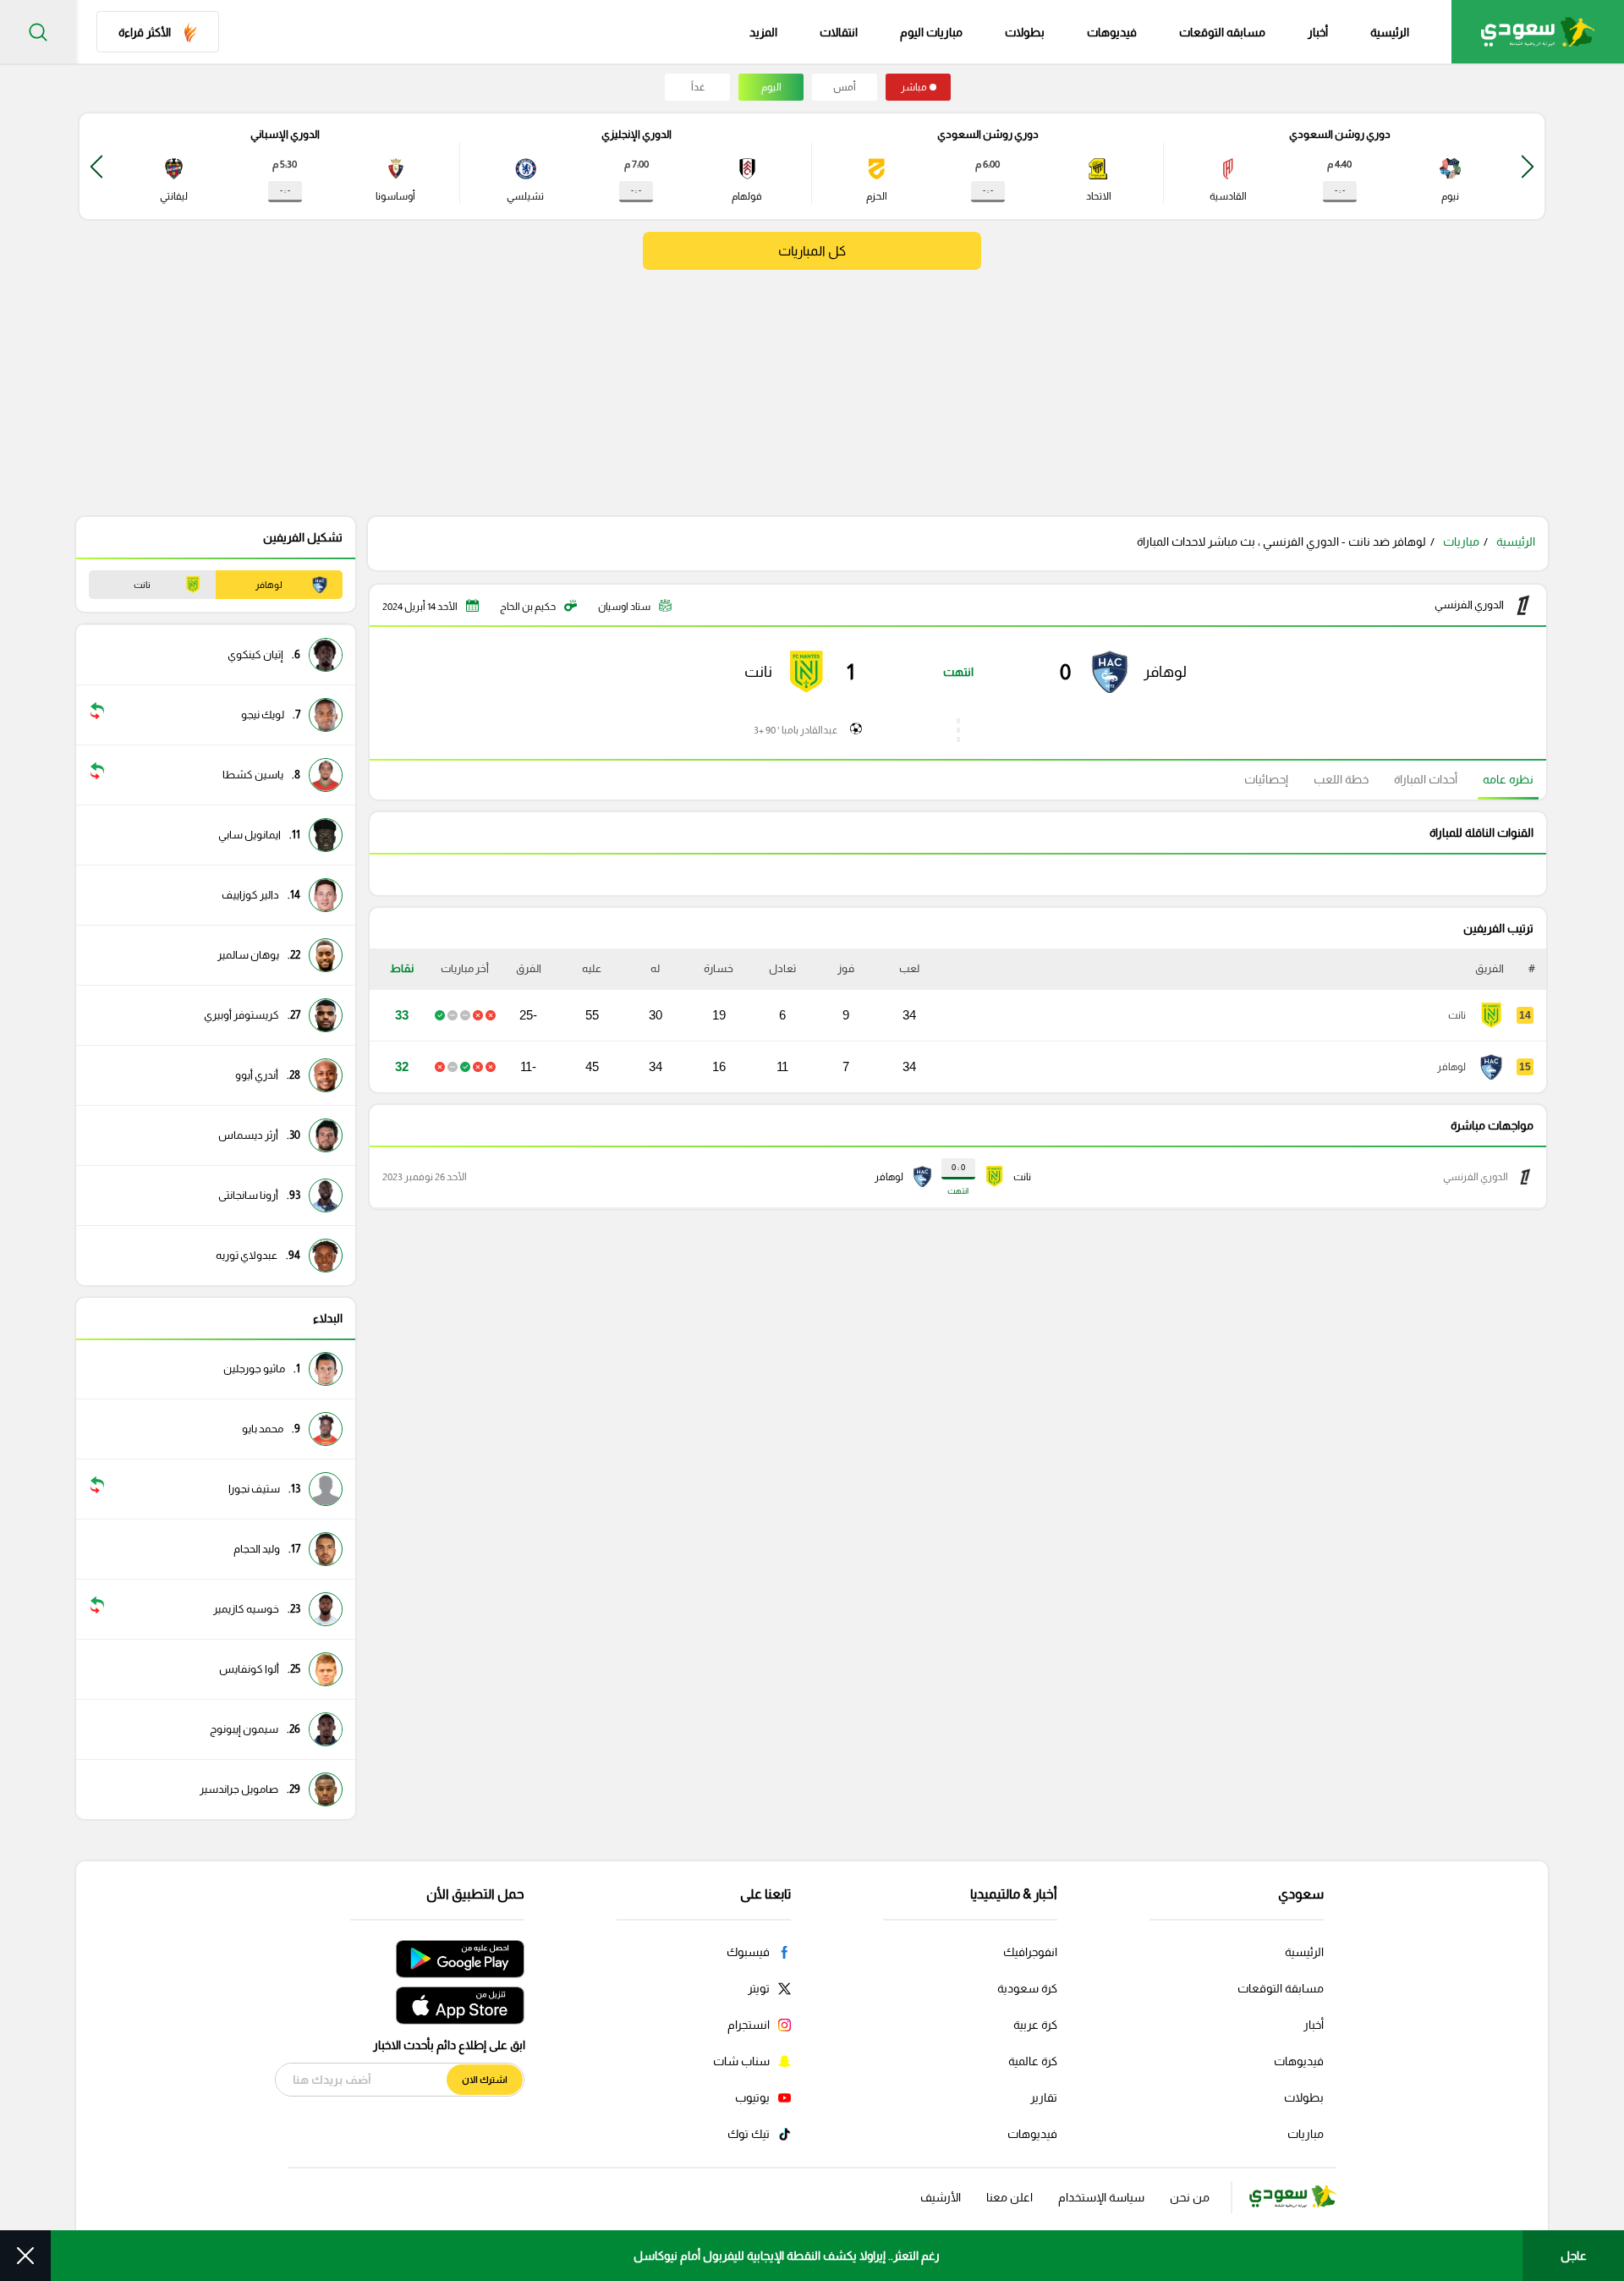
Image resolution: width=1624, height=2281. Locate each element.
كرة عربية (1035, 2025)
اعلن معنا (1010, 2197)
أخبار (1318, 32)
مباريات (1461, 541)
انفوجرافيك (1030, 1952)
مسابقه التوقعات (1222, 32)
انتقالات (839, 32)
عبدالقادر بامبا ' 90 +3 (796, 730)
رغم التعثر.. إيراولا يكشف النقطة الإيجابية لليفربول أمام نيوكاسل (787, 2256)
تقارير (1044, 2097)
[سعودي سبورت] (1538, 32)
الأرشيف (941, 2197)
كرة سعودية (1027, 1988)
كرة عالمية (1033, 2061)
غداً (698, 87)
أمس (845, 87)
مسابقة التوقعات (1281, 1988)
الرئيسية (1390, 32)
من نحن (1190, 2197)
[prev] (1528, 166)
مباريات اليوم (931, 32)
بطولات (1025, 32)
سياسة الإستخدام (1101, 2197)
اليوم (771, 87)
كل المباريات (812, 251)
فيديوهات (1112, 32)
